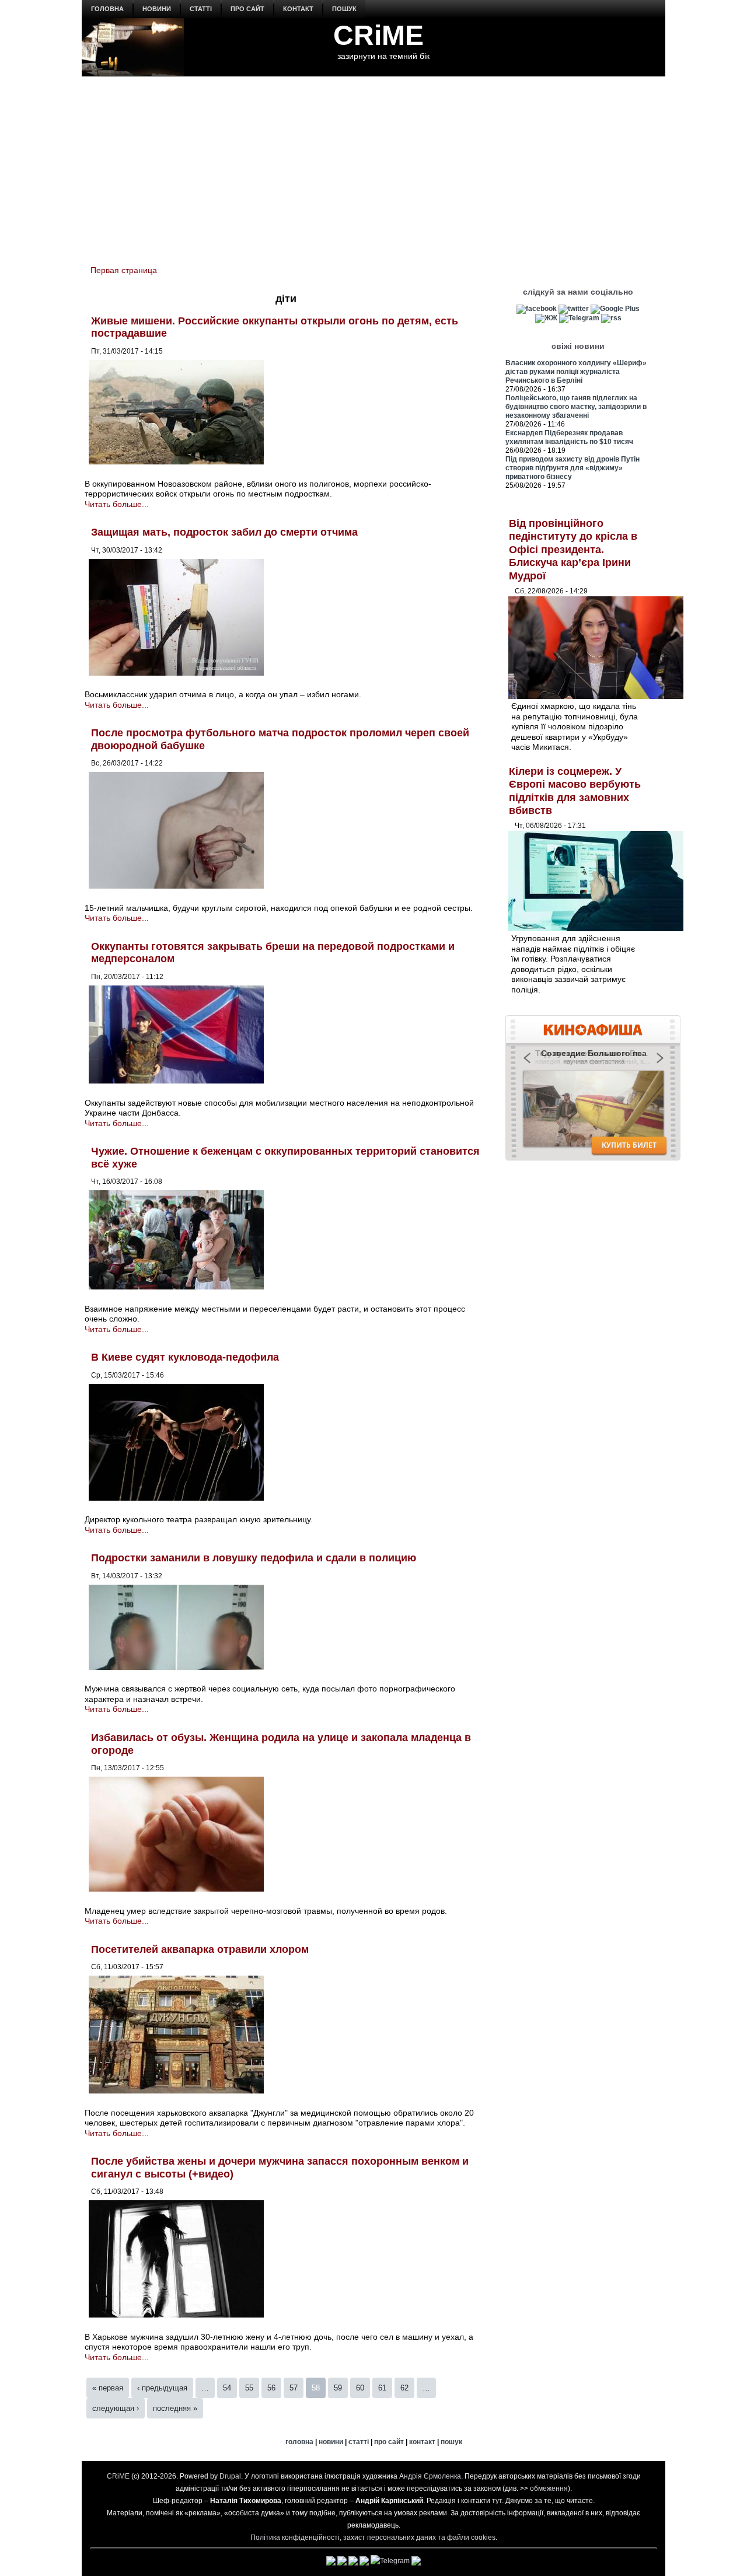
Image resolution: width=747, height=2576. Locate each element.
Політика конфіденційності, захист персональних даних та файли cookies (373, 2537)
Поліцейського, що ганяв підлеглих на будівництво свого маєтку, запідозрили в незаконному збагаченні (576, 407)
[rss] (611, 318)
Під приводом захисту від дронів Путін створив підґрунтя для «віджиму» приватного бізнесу (573, 468)
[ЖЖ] (546, 318)
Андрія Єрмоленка (430, 2476)
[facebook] (537, 309)
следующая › (116, 2408)
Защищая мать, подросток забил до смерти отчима (224, 532)
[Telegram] (579, 318)
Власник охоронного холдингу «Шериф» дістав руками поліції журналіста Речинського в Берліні (576, 372)
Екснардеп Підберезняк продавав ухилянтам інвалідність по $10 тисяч (569, 437)
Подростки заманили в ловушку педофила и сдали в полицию (254, 1558)
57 (294, 2388)
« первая (108, 2388)
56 (271, 2388)
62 (404, 2388)
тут (497, 2501)
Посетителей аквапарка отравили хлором (200, 1949)
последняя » (175, 2408)
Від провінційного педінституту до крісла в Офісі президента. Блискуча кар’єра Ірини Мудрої (573, 550)
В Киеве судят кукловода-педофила (185, 1357)
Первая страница (124, 270)
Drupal (230, 2476)
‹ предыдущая (162, 2388)
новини (157, 9)
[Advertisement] (373, 164)
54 (227, 2388)
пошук (344, 9)
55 (249, 2388)
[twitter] (574, 309)
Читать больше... (117, 504)
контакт (298, 9)
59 (338, 2388)
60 (360, 2388)
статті (201, 9)
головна (107, 9)
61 (382, 2388)
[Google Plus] (615, 309)
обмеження (549, 2488)
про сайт (247, 9)
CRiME (378, 35)
